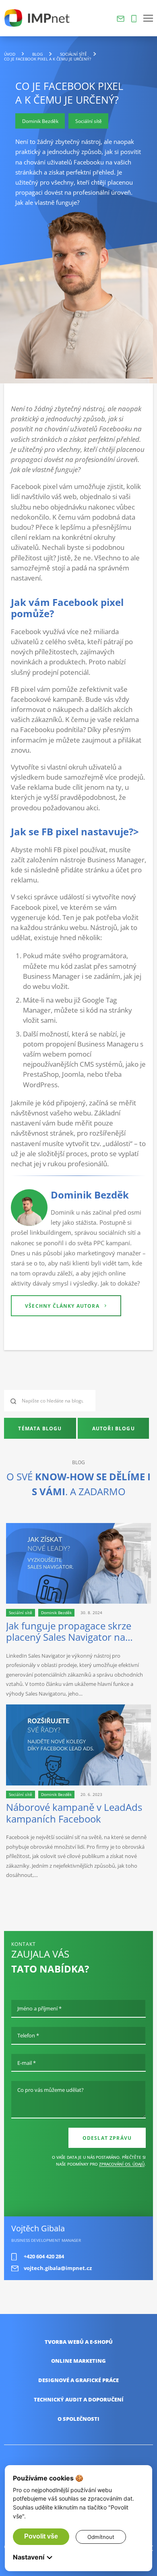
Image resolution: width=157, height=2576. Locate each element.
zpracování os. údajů (122, 2164)
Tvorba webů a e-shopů (79, 2342)
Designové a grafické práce (78, 2380)
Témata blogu (40, 1428)
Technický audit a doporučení (79, 2400)
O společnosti (78, 2419)
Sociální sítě (73, 54)
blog (37, 54)
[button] (148, 18)
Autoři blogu (114, 1428)
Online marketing (78, 2361)
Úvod (10, 54)
